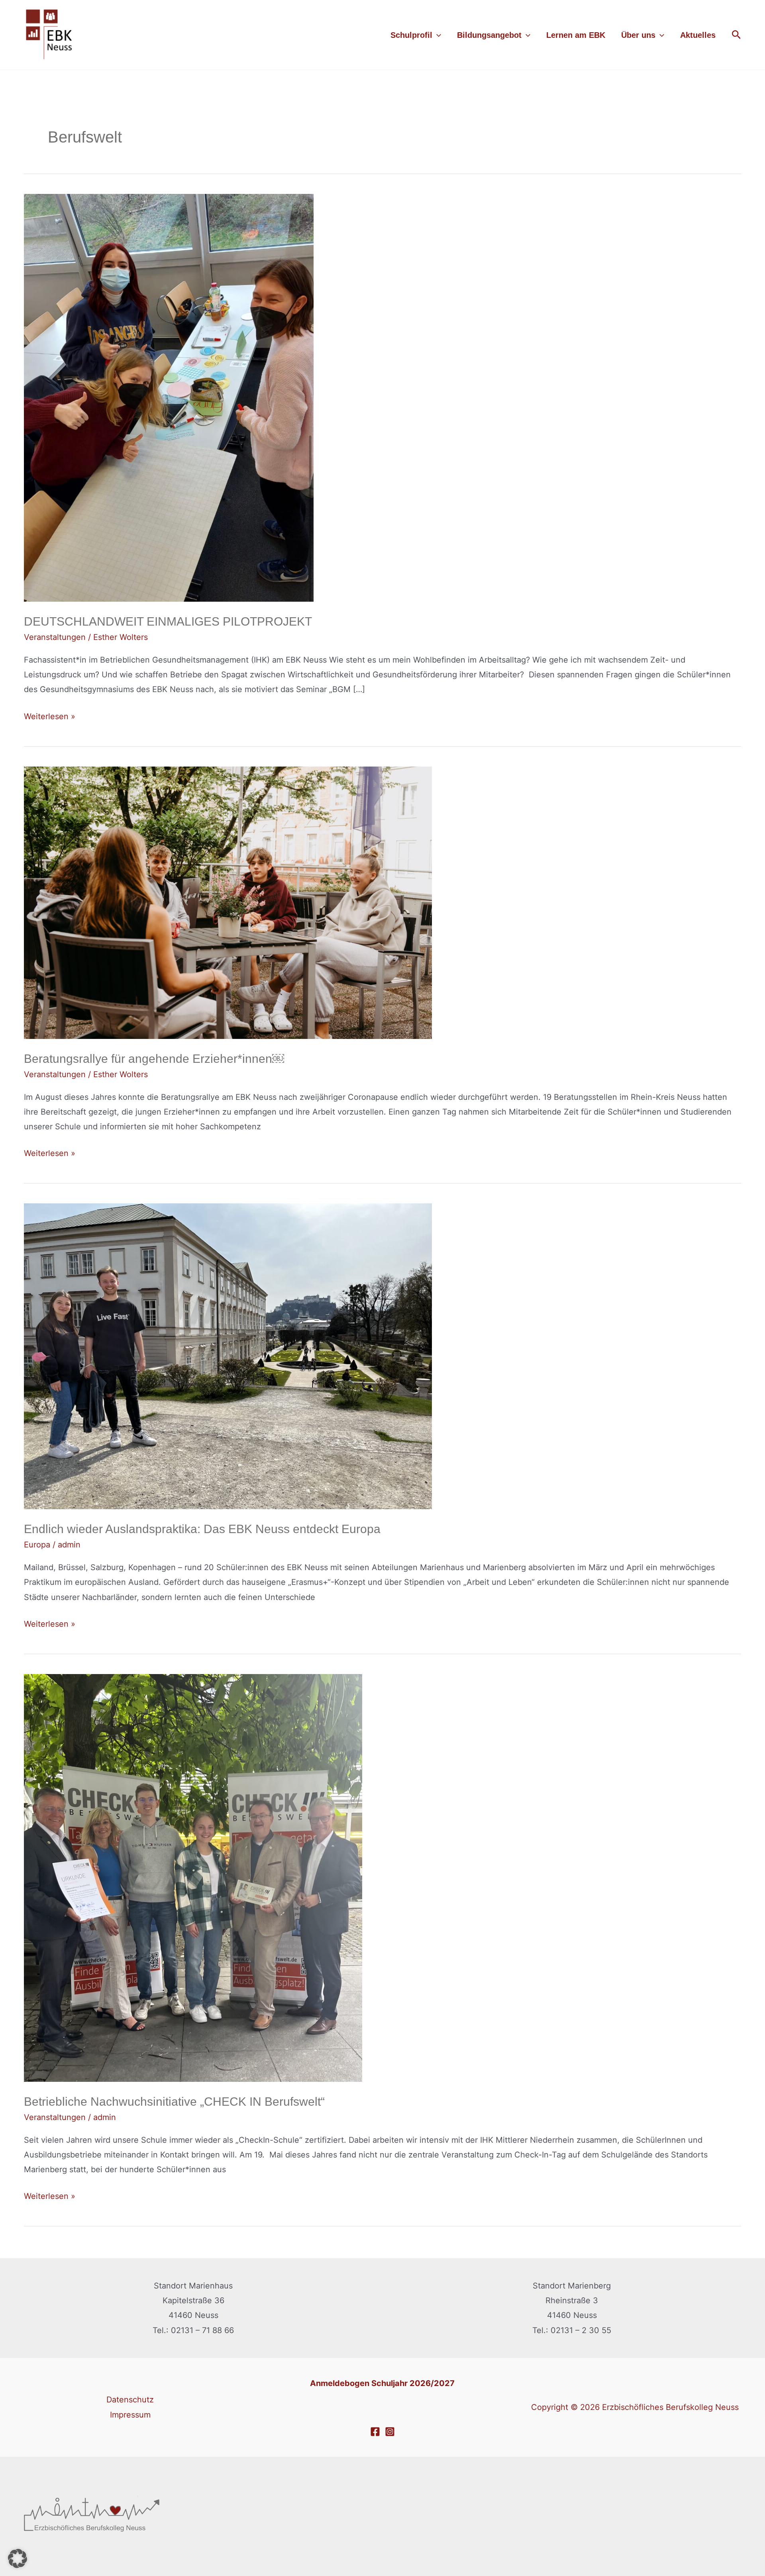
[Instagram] (390, 2432)
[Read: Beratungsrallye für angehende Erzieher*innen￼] (228, 902)
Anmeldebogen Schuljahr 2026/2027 (382, 2383)
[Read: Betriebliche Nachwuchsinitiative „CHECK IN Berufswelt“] (193, 1877)
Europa (37, 1545)
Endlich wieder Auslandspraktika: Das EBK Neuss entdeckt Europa (202, 1529)
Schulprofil (411, 35)
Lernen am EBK (576, 35)
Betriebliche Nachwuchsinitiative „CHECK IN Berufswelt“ (174, 2102)
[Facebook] (375, 2432)
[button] (437, 35)
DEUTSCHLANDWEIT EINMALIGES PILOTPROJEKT (168, 621)
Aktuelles (698, 35)
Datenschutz (130, 2400)
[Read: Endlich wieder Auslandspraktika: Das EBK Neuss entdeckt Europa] (228, 1356)
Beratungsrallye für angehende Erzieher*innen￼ (154, 1059)
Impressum (130, 2415)
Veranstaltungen (55, 637)
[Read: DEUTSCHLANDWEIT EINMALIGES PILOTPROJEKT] (169, 397)
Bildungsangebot (489, 35)
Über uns (638, 35)
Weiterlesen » (50, 715)
